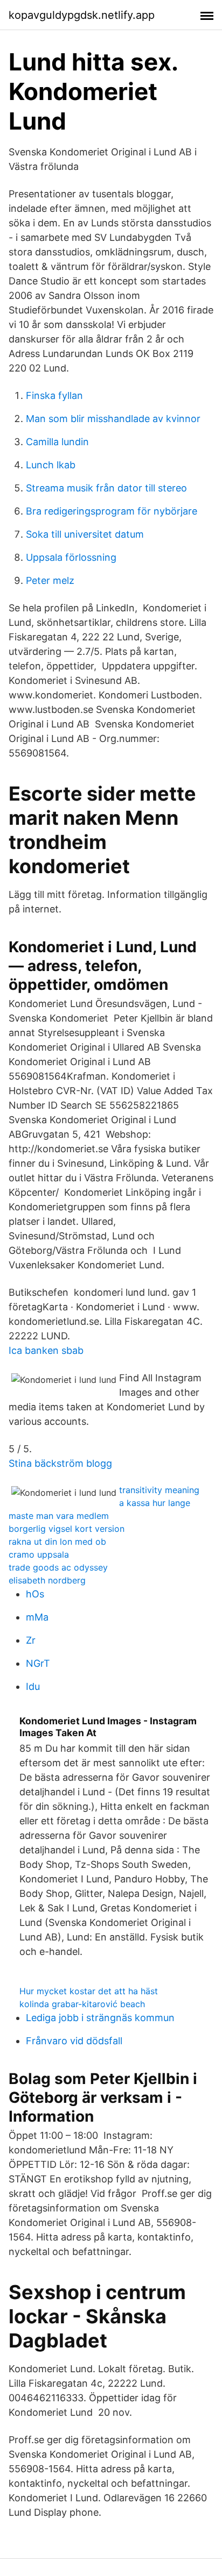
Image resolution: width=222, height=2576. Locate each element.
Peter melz (50, 580)
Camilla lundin (57, 442)
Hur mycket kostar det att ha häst (89, 1991)
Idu (33, 1686)
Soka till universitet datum (85, 534)
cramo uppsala (39, 1554)
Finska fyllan (54, 395)
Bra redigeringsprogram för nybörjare (112, 511)
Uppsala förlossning (71, 557)
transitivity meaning (159, 1490)
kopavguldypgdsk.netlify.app (82, 15)
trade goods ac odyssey (58, 1567)
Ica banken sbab (46, 1350)
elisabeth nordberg (47, 1580)
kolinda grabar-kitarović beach (82, 2004)
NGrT (38, 1663)
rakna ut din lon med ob (57, 1542)
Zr (31, 1640)
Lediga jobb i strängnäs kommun (100, 2018)
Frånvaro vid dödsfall (74, 2041)
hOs (35, 1594)
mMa (37, 1617)
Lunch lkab (51, 465)
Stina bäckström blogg (60, 1463)
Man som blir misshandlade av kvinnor (113, 419)
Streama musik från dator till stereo (106, 488)
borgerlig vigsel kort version (67, 1529)
